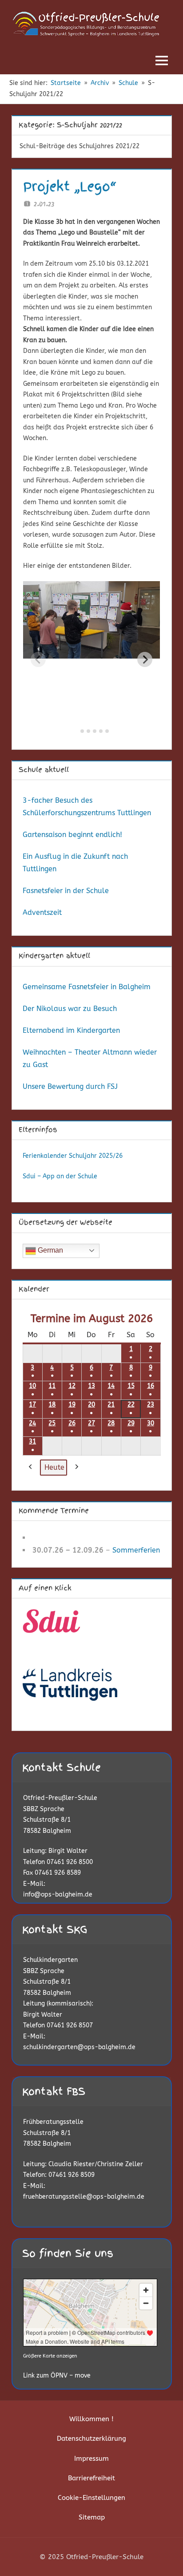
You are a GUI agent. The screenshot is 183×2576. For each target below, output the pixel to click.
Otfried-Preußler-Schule (60, 1798)
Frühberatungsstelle (53, 2122)
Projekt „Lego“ (70, 186)
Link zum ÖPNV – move (57, 2376)
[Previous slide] (38, 659)
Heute (54, 1467)
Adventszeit (42, 912)
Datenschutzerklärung (91, 2439)
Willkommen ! (91, 2419)
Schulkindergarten (50, 1960)
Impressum (91, 2459)
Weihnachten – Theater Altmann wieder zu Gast (90, 1058)
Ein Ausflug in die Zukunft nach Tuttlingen (75, 863)
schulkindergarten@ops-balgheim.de (79, 2047)
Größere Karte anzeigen (50, 2356)
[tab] (76, 731)
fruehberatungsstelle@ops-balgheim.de (84, 2197)
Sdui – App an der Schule (60, 1176)
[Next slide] (145, 659)
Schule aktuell (44, 770)
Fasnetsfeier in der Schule (66, 891)
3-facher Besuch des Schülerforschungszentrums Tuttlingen (87, 807)
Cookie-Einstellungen (91, 2498)
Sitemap (92, 2517)
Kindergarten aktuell (54, 956)
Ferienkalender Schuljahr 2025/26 (73, 1156)
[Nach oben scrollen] (162, 2555)
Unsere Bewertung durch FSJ (70, 1086)
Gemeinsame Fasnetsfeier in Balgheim (87, 987)
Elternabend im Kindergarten (71, 1030)
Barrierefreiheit (91, 2478)
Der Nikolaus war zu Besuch (70, 1009)
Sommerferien (136, 1550)
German (50, 1250)
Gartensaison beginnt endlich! (72, 835)
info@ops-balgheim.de (58, 1895)
